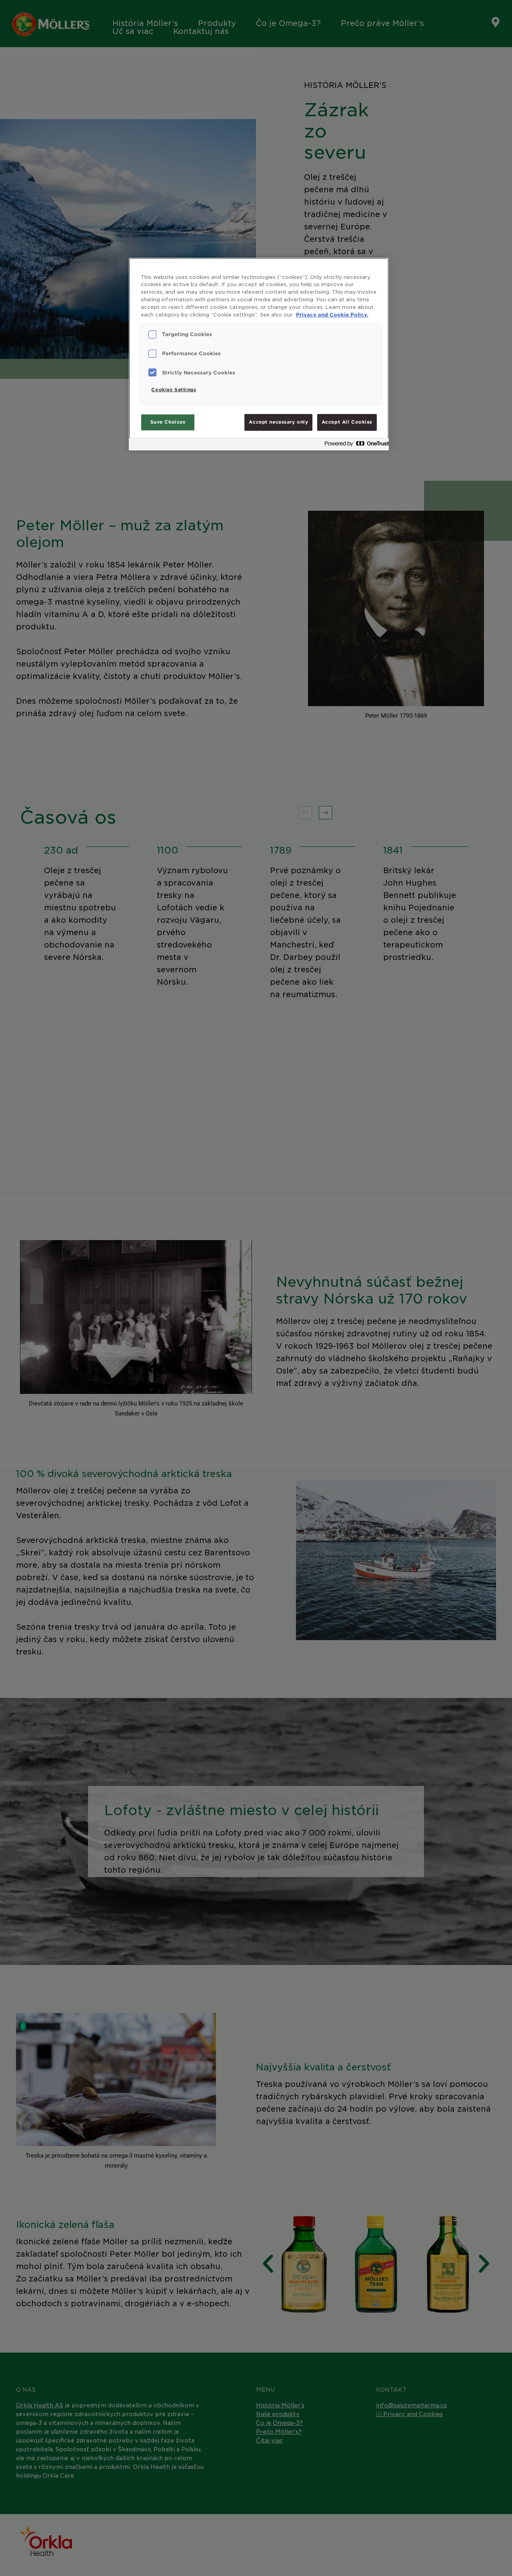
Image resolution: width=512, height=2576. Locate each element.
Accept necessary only (278, 422)
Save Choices (168, 422)
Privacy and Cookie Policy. (332, 315)
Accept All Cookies (347, 422)
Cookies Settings (174, 390)
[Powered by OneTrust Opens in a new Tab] (354, 445)
